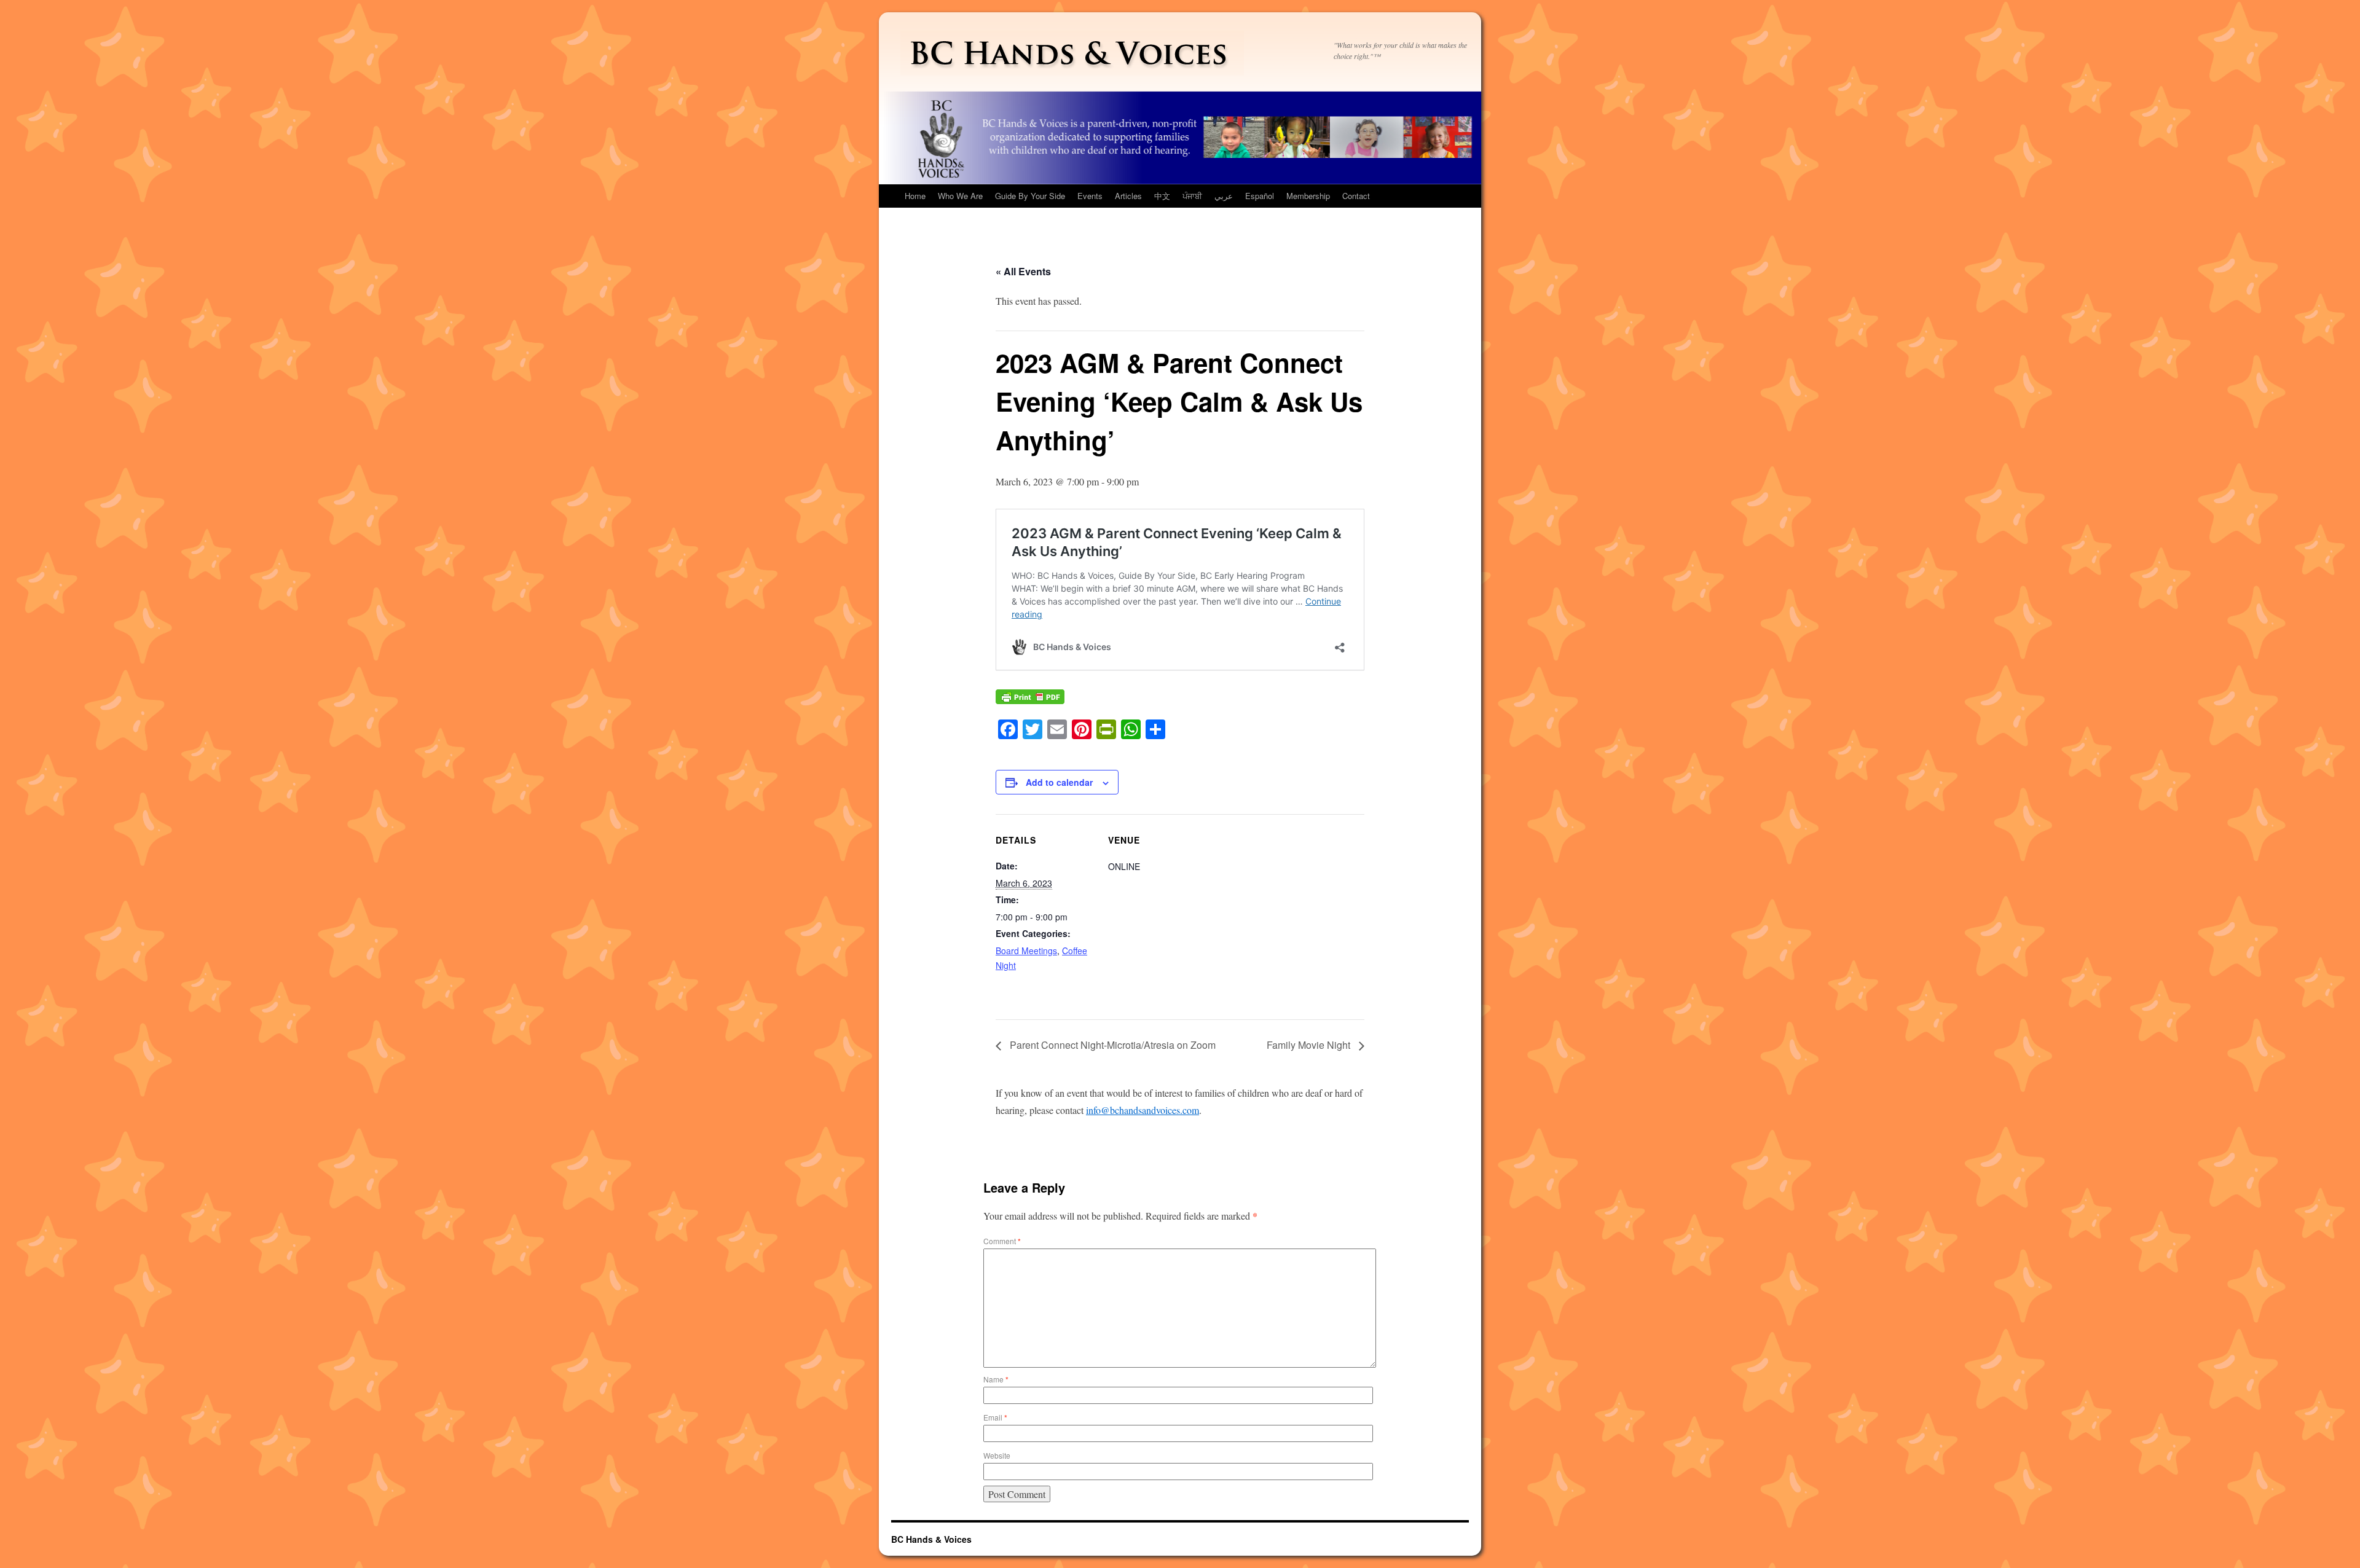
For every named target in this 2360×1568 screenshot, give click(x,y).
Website (997, 1455)
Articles (1128, 196)
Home (915, 196)
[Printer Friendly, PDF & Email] (1030, 703)
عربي (1224, 196)
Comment (1002, 1241)
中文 (1162, 196)
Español (1260, 196)
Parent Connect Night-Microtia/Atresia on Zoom (1111, 1045)
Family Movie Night (1310, 1045)
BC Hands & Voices (931, 1539)
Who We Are (960, 196)
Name (996, 1379)
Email (995, 1417)
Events (1090, 196)
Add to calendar (1059, 782)
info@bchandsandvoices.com (1143, 1110)
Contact (1356, 196)
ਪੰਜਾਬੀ (1192, 196)
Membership (1308, 196)
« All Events (1023, 271)
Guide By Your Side (1030, 196)
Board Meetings (1026, 951)
